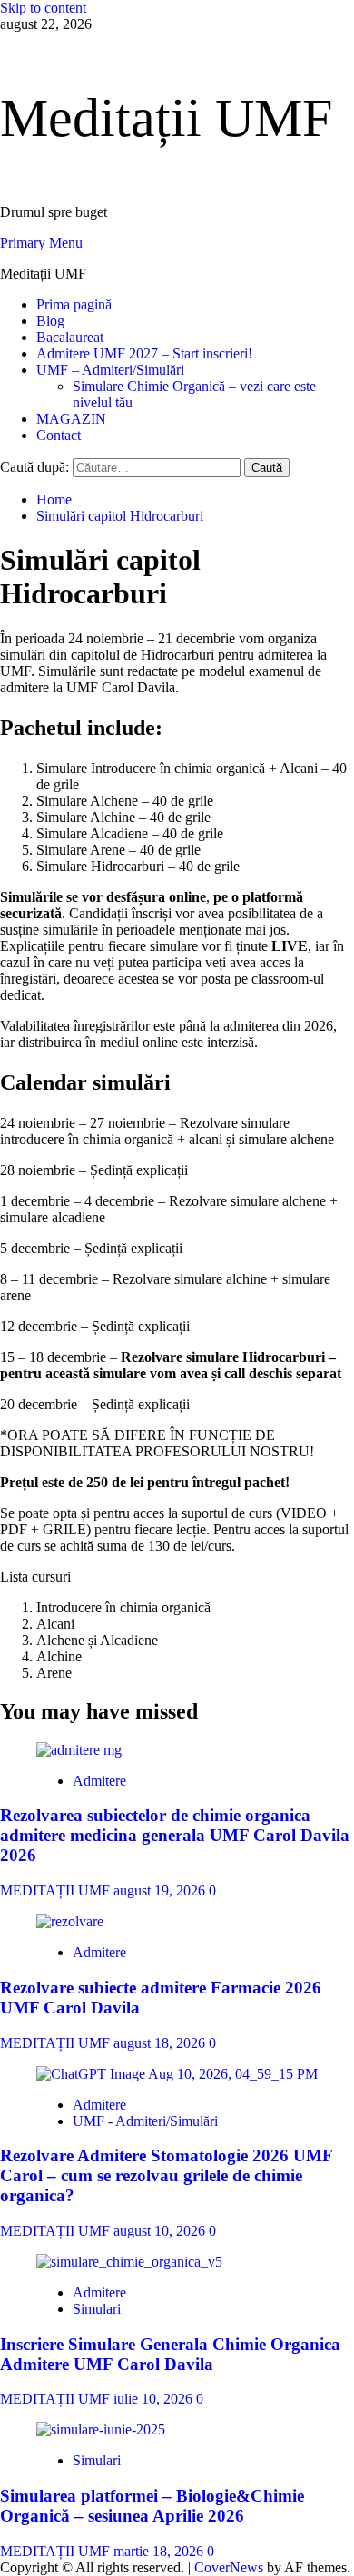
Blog (50, 321)
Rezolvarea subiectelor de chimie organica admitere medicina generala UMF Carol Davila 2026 (175, 1835)
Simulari (97, 2309)
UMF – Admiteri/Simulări (110, 370)
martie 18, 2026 (160, 2551)
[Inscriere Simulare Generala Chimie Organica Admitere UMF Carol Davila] (129, 2262)
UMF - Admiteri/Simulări (145, 2121)
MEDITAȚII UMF (57, 1890)
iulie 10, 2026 (155, 2399)
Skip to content (43, 8)
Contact (59, 435)
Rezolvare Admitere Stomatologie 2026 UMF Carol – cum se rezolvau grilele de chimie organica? (166, 2175)
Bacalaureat (70, 337)
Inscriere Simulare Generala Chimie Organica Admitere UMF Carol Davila (170, 2354)
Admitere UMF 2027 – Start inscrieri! (144, 353)
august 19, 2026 (161, 1890)
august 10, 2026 (161, 2231)
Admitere (99, 1781)
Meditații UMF (166, 118)
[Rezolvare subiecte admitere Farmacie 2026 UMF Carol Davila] (70, 1921)
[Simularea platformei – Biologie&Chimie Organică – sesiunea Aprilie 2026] (101, 2429)
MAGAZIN (71, 419)
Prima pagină (74, 304)
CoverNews (229, 2567)
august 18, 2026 (161, 2043)
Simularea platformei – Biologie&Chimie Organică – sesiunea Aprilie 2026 (152, 2506)
